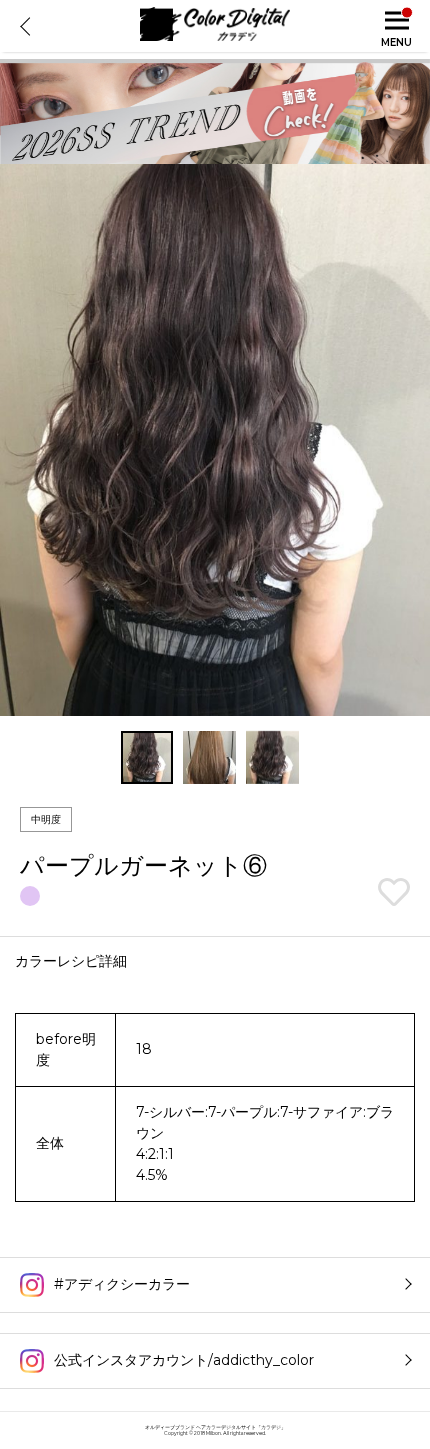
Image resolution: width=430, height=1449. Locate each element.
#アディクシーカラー (122, 1284)
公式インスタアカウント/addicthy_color (184, 1360)
